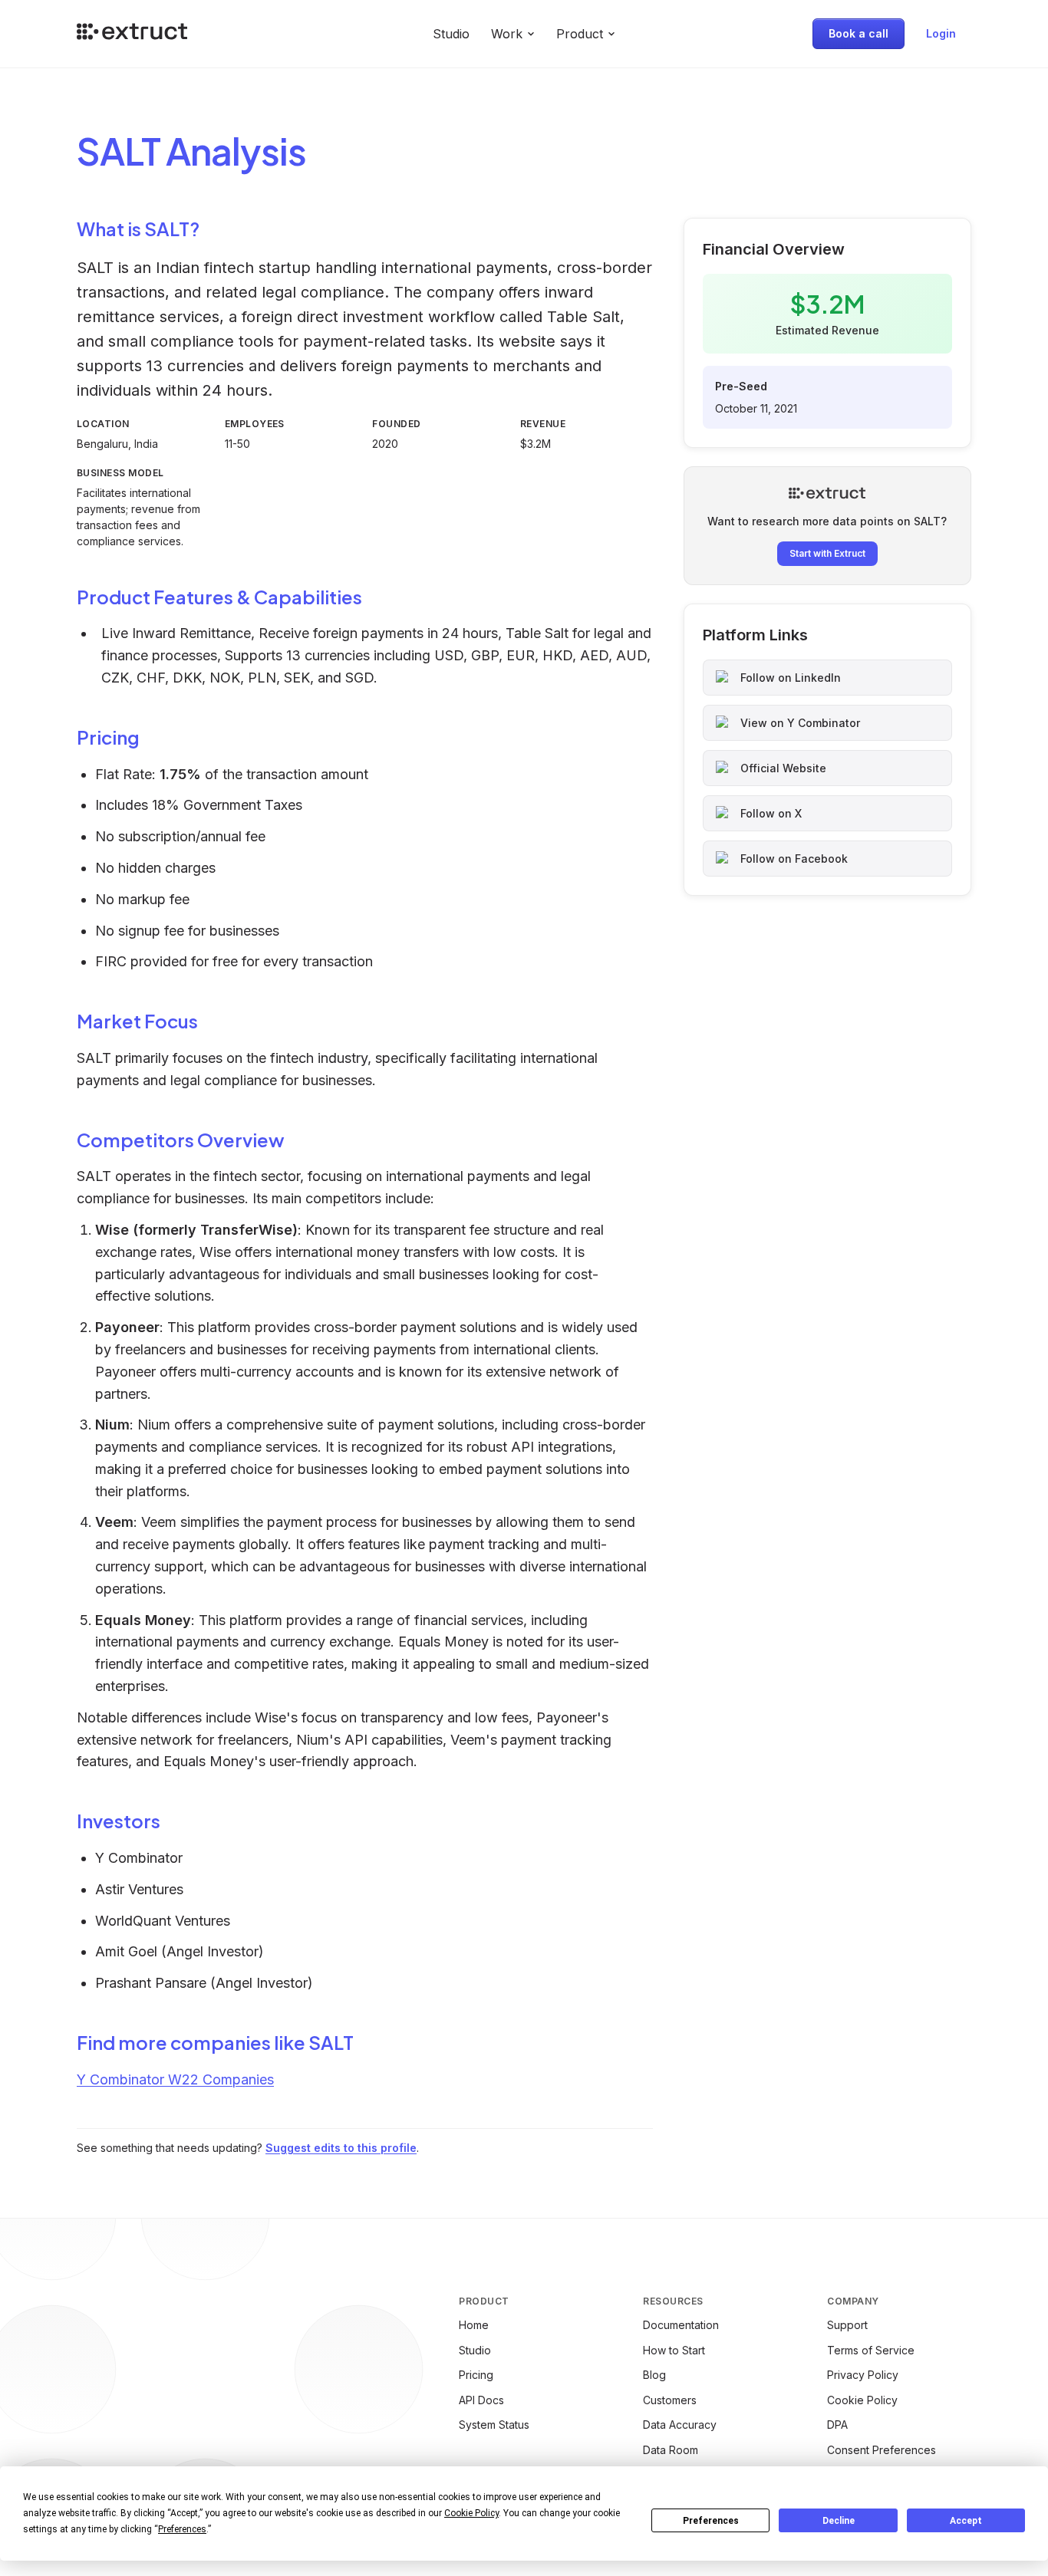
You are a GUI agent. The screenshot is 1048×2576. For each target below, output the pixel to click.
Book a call (859, 33)
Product (580, 34)
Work (507, 34)
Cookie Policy (862, 2400)
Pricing (476, 2375)
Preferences (711, 2521)
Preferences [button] (182, 2529)
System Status (494, 2425)
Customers (670, 2400)
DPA (837, 2425)
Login (941, 33)
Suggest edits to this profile (341, 2148)
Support (847, 2325)
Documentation (681, 2325)
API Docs (481, 2400)
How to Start (674, 2350)
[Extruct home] (132, 34)
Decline (839, 2521)
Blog (654, 2375)
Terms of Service (871, 2350)
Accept (966, 2521)
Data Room (671, 2450)
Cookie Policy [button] (471, 2513)
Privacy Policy (863, 2375)
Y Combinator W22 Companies (175, 2079)
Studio (451, 34)
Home (474, 2325)
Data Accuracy (680, 2425)
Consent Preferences (882, 2450)
